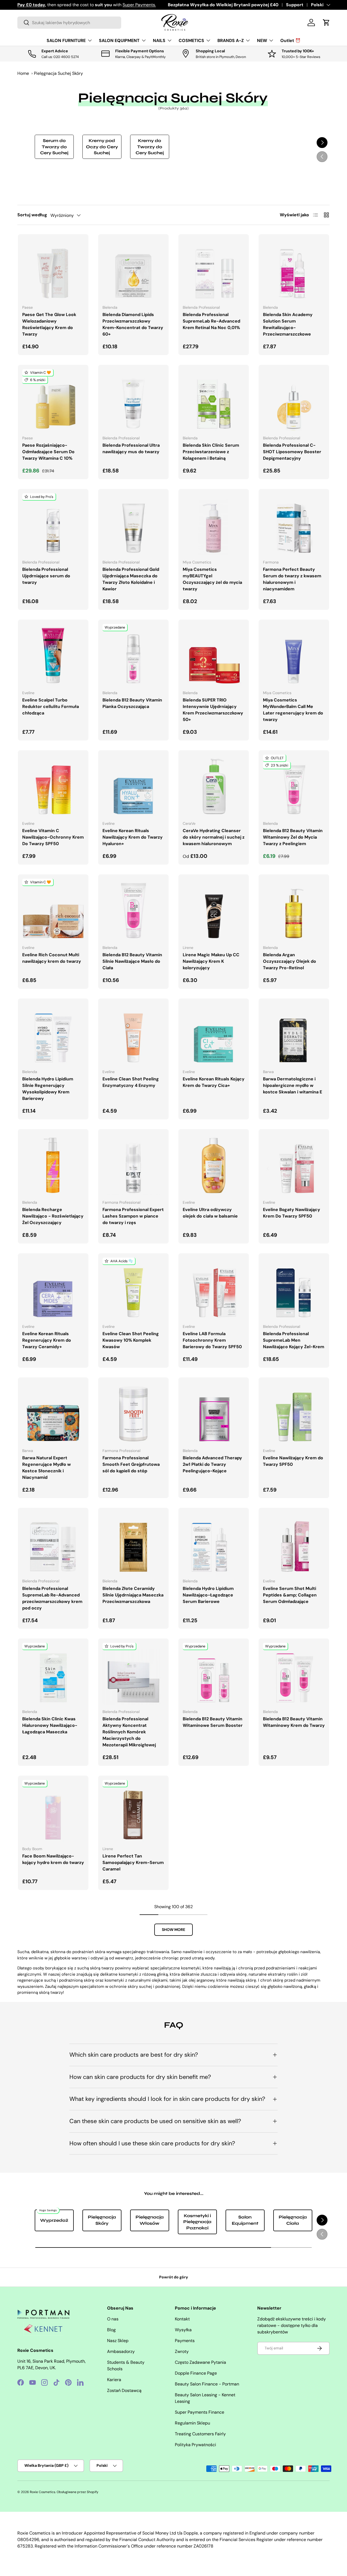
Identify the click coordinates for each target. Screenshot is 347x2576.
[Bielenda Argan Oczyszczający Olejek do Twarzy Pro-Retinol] (294, 910)
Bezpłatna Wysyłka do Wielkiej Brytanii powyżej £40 (223, 5)
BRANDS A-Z (231, 41)
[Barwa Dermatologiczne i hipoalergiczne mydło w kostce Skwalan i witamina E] (294, 1034)
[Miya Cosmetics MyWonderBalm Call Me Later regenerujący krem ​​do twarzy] (294, 655)
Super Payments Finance (200, 2412)
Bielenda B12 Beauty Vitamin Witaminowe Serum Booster (213, 1722)
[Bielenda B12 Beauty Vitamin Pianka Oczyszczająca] (133, 655)
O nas (113, 2319)
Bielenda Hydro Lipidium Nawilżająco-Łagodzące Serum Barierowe (208, 1595)
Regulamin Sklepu (192, 2423)
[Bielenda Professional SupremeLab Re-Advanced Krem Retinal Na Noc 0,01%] (214, 269)
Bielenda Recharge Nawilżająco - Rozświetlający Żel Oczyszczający (53, 1216)
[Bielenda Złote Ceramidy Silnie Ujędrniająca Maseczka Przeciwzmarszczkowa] (133, 1543)
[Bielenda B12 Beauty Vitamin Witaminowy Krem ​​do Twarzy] (294, 1674)
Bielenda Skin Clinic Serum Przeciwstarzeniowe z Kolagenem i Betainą (211, 452)
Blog (111, 2330)
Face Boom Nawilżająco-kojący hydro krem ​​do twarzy (53, 1859)
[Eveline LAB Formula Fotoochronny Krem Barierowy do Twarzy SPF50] (214, 1289)
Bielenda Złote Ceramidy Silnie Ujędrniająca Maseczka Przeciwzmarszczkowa (133, 1595)
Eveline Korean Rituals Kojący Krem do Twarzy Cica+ (214, 1082)
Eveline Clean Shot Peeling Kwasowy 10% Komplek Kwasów (131, 1340)
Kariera (114, 2380)
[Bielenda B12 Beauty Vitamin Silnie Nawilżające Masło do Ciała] (133, 910)
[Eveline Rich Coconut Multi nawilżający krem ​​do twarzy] (53, 910)
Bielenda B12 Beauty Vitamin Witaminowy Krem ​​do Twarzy (294, 1722)
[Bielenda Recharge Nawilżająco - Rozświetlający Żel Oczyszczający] (53, 1164)
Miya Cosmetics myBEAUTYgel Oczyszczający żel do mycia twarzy (212, 579)
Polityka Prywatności (195, 2445)
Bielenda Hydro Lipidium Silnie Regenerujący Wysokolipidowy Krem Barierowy (48, 1089)
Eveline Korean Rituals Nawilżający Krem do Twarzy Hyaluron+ (133, 837)
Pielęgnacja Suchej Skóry (58, 73)
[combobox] (69, 23)
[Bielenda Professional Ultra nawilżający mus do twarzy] (133, 400)
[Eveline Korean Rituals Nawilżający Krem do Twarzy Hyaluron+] (133, 785)
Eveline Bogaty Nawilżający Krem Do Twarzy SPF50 (292, 1213)
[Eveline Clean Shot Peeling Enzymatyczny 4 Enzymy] (133, 1034)
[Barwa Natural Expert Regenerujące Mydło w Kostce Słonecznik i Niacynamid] (53, 1413)
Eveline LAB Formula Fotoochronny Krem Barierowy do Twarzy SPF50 (212, 1340)
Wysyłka (183, 2330)
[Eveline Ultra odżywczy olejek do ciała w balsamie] (214, 1164)
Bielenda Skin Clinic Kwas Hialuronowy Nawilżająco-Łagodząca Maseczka (50, 1725)
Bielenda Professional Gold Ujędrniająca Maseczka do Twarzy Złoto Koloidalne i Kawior (131, 579)
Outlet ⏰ (290, 41)
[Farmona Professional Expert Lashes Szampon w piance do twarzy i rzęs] (133, 1164)
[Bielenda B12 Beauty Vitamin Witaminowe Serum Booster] (214, 1674)
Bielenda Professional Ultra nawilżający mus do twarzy (131, 448)
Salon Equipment (245, 2220)
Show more (173, 1930)
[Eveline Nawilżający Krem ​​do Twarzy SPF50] (294, 1413)
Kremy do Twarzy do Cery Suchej (150, 147)
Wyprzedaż (54, 2220)
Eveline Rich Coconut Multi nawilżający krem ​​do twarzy (52, 958)
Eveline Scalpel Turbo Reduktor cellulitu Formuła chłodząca (51, 706)
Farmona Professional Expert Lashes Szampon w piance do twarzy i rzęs (133, 1216)
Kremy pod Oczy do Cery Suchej (102, 147)
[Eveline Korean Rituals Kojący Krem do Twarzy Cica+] (214, 1034)
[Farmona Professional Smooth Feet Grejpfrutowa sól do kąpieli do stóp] (133, 1413)
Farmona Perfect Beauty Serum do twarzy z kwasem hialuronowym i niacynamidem (292, 579)
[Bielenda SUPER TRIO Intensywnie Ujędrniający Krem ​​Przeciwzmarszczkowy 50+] (214, 655)
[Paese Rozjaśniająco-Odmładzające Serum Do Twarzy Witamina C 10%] (53, 400)
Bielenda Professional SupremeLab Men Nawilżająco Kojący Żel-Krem (294, 1340)
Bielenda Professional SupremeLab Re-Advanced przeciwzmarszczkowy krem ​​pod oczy (53, 1598)
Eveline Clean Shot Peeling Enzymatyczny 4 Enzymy (131, 1082)
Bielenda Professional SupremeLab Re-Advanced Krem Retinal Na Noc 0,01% (211, 321)
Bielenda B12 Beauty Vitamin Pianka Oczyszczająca (132, 703)
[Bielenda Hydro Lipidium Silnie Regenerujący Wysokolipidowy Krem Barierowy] (53, 1034)
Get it (133, 5)
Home (23, 73)
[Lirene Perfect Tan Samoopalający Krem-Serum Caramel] (133, 1811)
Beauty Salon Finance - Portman (207, 2384)
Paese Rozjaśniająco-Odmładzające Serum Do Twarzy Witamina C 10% (48, 452)
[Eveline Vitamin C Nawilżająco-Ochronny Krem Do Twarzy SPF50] (53, 785)
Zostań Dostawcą (124, 2390)
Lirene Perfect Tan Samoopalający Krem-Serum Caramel (133, 1862)
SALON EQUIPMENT (119, 41)
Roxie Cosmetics (43, 2492)
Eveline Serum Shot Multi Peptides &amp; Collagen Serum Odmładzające (290, 1595)
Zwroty (182, 2351)
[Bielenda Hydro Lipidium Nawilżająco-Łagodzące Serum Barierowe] (214, 1543)
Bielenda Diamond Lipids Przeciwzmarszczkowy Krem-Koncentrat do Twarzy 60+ (133, 324)
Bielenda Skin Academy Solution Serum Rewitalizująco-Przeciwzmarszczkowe (288, 324)
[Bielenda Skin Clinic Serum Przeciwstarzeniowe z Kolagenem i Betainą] (214, 400)
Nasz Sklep (118, 2341)
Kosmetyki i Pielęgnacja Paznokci (197, 2222)
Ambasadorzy (121, 2351)
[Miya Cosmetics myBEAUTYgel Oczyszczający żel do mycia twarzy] (214, 524)
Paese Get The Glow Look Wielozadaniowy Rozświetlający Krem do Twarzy (49, 324)
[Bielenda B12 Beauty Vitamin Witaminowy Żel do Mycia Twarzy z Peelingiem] (294, 785)
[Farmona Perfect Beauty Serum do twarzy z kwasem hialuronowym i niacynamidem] (294, 524)
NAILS (159, 41)
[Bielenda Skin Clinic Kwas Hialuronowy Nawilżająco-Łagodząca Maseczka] (53, 1674)
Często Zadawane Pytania (200, 2362)
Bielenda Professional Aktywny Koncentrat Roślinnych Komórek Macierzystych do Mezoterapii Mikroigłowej (129, 1732)
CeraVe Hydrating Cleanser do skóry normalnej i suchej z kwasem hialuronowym (214, 837)
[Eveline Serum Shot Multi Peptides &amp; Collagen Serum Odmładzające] (294, 1543)
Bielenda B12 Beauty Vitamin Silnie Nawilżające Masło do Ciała (132, 961)
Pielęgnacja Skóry (102, 2220)
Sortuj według (32, 215)
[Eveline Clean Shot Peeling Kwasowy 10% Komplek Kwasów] (133, 1289)
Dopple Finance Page (196, 2373)
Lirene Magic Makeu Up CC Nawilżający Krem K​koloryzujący (211, 961)
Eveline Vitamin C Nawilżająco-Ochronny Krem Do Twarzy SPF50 (53, 837)
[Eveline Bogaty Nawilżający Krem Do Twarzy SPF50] (294, 1164)
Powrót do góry (174, 2277)
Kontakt (182, 2319)
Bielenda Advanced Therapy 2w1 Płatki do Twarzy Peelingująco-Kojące (212, 1464)
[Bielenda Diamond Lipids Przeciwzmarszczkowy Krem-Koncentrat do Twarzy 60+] (133, 269)
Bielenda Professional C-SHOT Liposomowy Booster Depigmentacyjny (292, 452)
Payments (185, 2341)
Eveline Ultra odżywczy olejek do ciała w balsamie (210, 1213)
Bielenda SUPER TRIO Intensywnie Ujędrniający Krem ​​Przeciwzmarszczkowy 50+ (213, 710)
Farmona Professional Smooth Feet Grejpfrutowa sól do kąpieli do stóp (131, 1464)
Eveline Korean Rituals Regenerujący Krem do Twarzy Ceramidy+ (47, 1340)
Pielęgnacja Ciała (293, 2220)
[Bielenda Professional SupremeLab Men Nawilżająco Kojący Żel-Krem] (294, 1289)
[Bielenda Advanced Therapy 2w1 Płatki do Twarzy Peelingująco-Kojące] (214, 1413)
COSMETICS (191, 41)
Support (295, 5)
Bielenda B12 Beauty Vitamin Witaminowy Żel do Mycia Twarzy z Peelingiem (293, 837)
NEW (262, 41)
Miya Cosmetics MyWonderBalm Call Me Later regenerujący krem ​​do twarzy (293, 710)
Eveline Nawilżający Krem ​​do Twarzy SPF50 (293, 1461)
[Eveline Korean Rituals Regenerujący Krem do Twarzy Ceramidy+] (53, 1289)
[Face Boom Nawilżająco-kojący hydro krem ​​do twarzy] (53, 1811)
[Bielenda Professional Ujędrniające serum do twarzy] (53, 524)
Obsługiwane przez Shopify (78, 2492)
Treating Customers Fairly (200, 2434)
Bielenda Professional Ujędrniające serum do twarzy (46, 576)
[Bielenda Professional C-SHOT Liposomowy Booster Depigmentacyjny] (294, 400)
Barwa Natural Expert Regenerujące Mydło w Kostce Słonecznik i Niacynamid (46, 1468)
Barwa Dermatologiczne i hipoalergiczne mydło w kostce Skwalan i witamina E (293, 1085)
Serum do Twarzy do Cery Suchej (54, 147)
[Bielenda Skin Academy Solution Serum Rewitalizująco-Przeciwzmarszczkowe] (294, 269)
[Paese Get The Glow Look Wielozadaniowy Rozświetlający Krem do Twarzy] (53, 269)
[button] (326, 22)
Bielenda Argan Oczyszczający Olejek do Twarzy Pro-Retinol (290, 961)
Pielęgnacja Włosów (150, 2220)
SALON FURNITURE (66, 41)
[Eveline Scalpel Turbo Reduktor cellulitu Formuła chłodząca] (53, 655)
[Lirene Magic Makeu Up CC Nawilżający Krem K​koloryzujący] (214, 910)
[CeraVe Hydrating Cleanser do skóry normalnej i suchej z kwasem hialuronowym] (214, 785)
